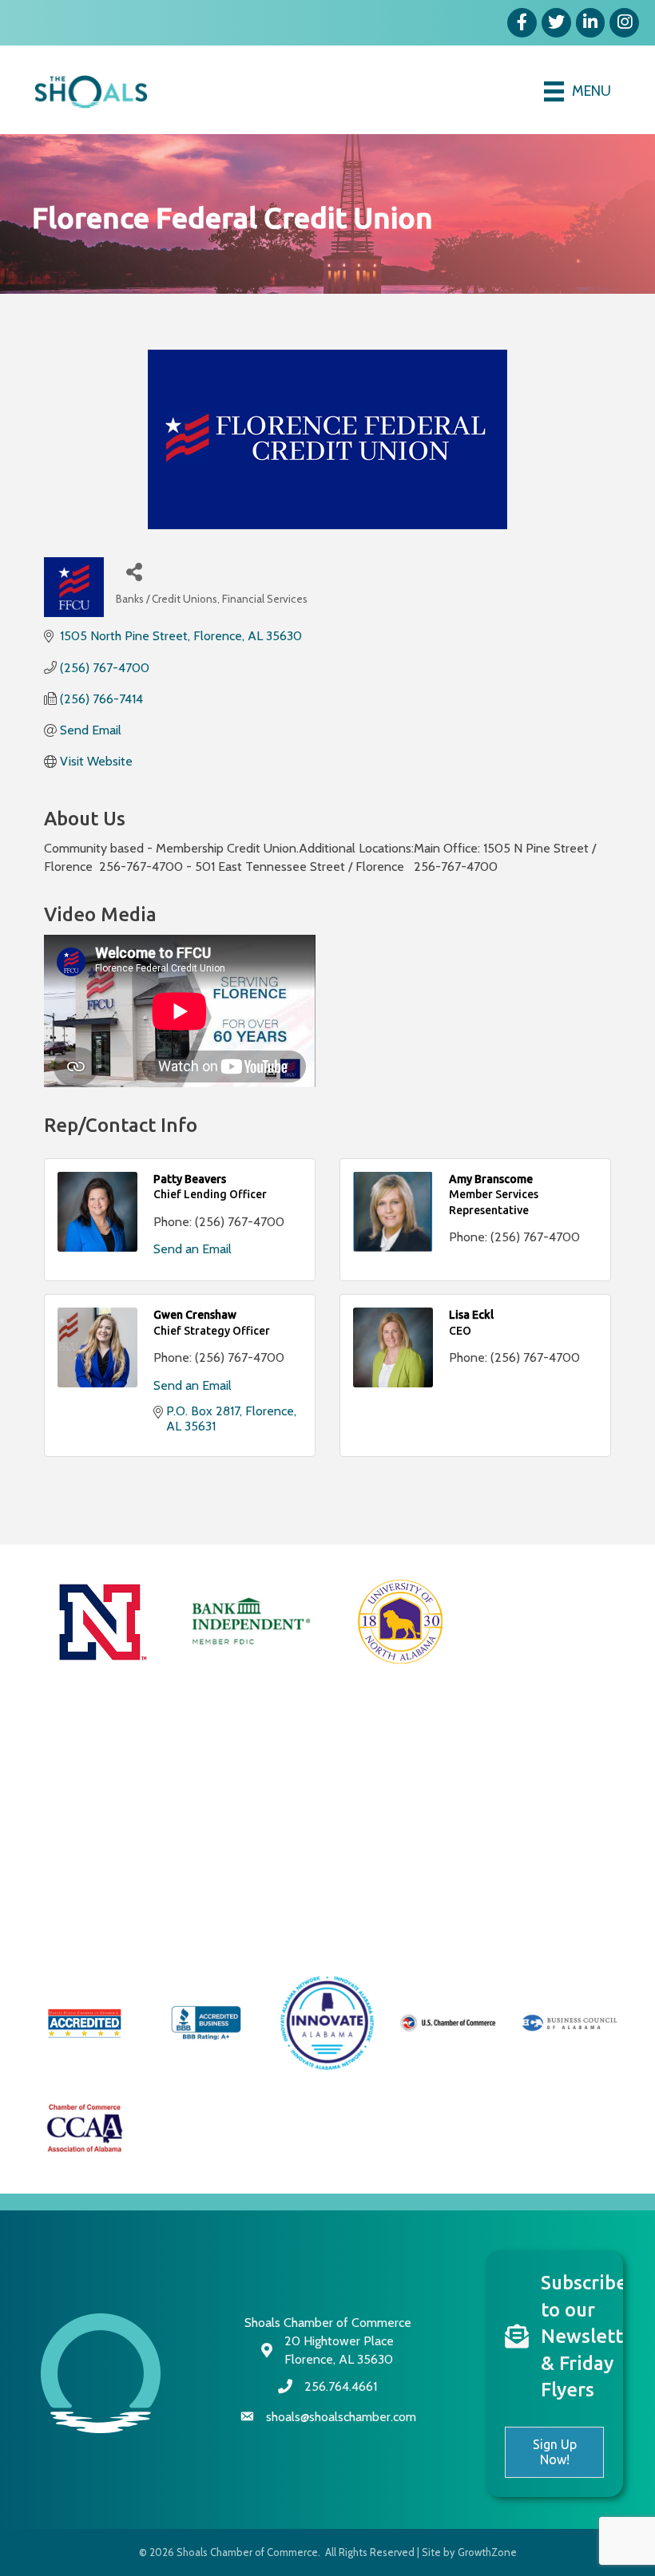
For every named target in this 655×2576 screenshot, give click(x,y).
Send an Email (193, 1249)
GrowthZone (487, 2552)
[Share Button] (134, 571)
